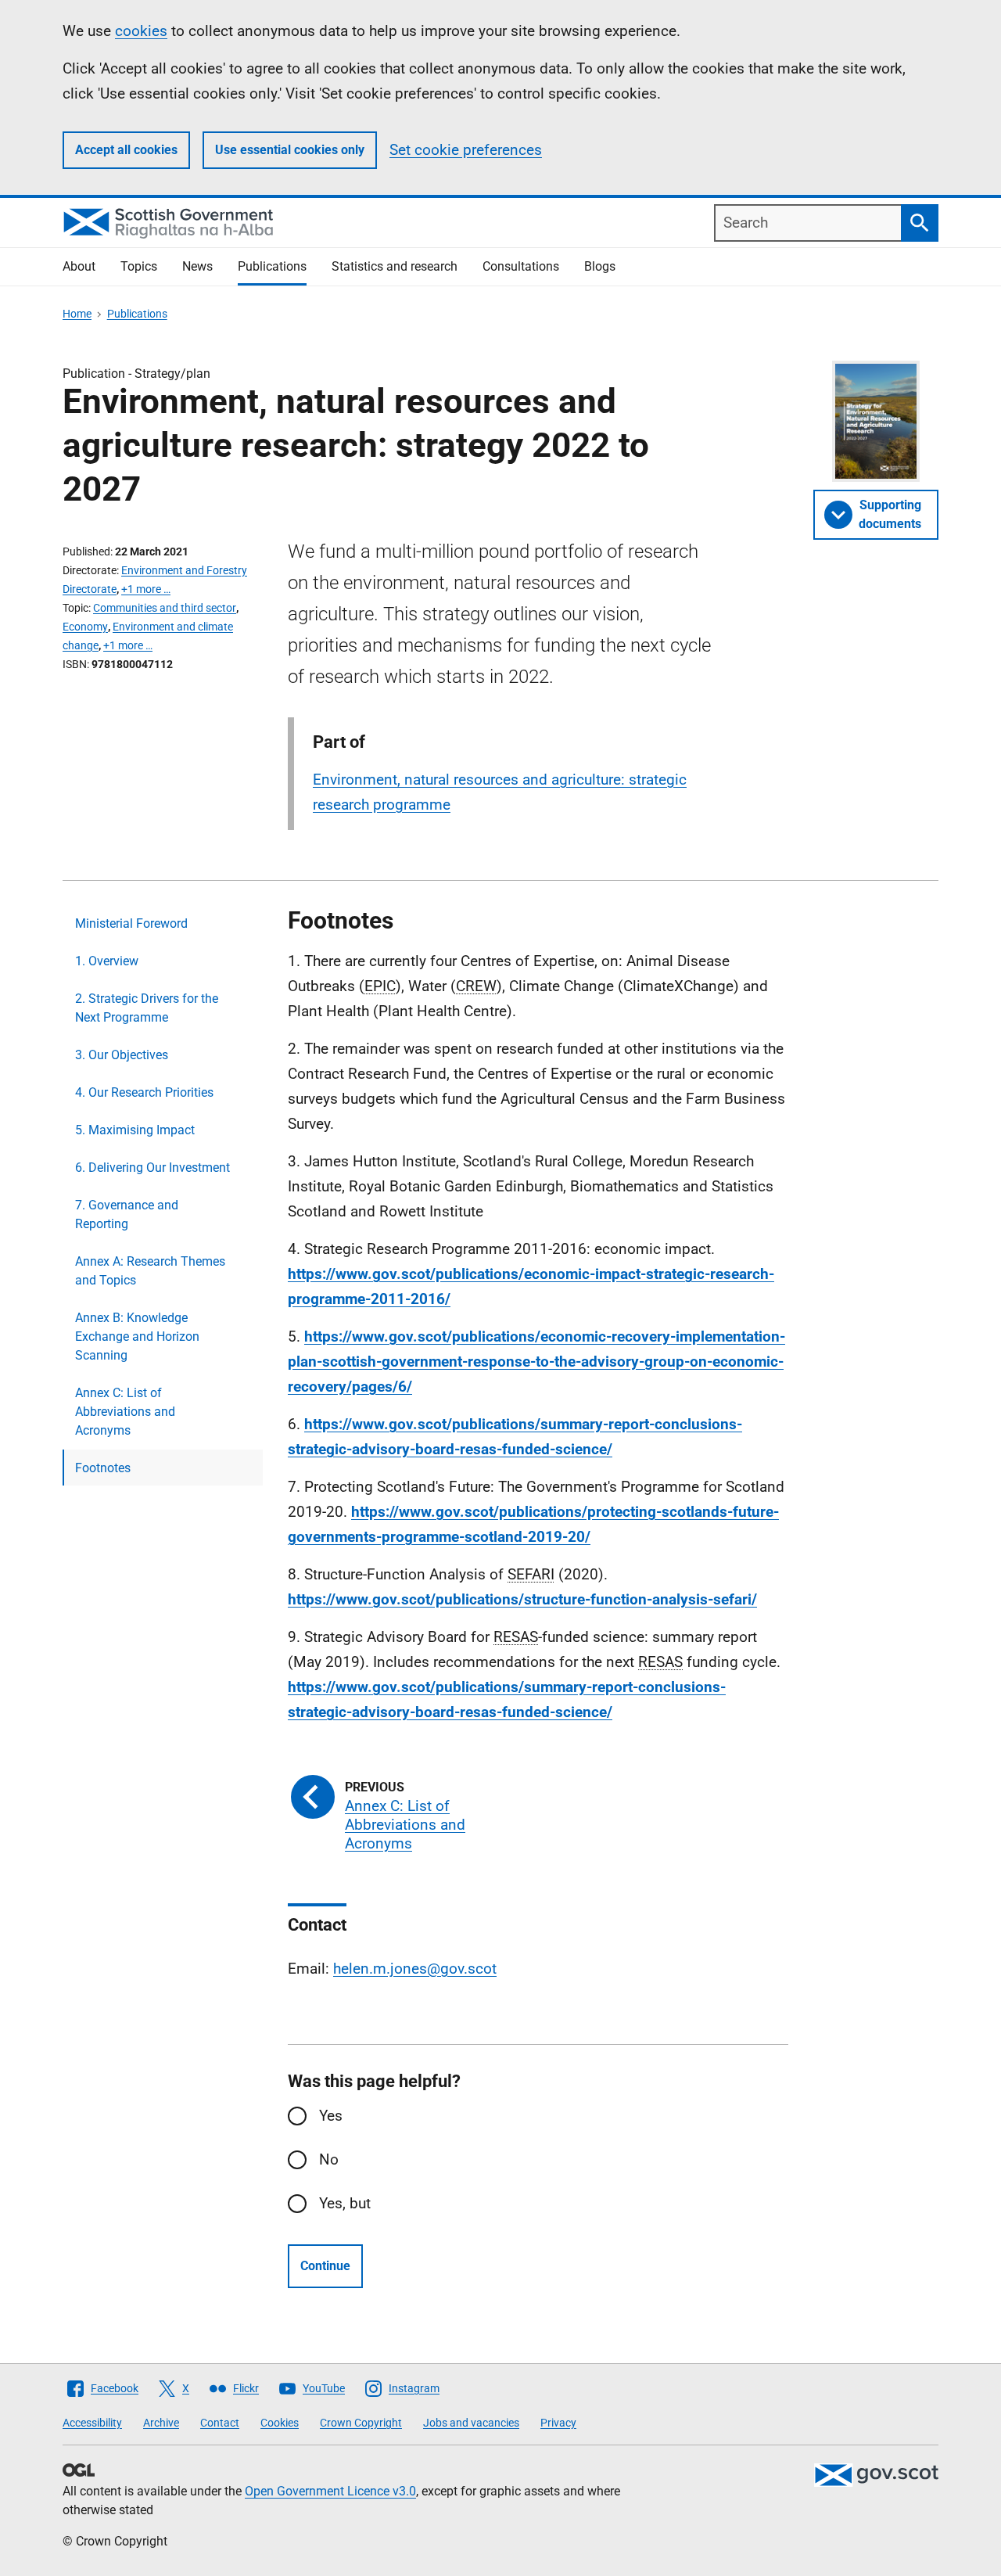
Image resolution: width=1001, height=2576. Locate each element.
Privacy (558, 2423)
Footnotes (103, 1468)
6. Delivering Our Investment (152, 1168)
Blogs (600, 266)
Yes (331, 2116)
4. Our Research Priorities (144, 1092)
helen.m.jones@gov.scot (415, 1969)
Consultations (521, 266)
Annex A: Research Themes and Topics (150, 1271)
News (197, 266)
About (79, 266)
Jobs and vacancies (471, 2423)
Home (77, 314)
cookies (141, 31)
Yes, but (345, 2203)
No (329, 2159)
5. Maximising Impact (135, 1130)
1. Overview (107, 961)
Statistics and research (395, 266)
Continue (325, 2266)
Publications (272, 266)
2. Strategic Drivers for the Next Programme (147, 1008)
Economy (85, 627)
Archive (161, 2423)
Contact (220, 2423)
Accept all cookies (126, 150)
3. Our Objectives (122, 1055)
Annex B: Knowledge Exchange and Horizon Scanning (137, 1337)
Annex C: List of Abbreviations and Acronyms (125, 1412)
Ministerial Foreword (131, 923)
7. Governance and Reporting (127, 1214)
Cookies (280, 2423)
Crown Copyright (361, 2423)
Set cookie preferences (466, 150)
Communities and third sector (165, 608)
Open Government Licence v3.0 (330, 2491)
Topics (139, 266)
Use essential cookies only (290, 150)
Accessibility (92, 2423)
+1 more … (146, 589)
